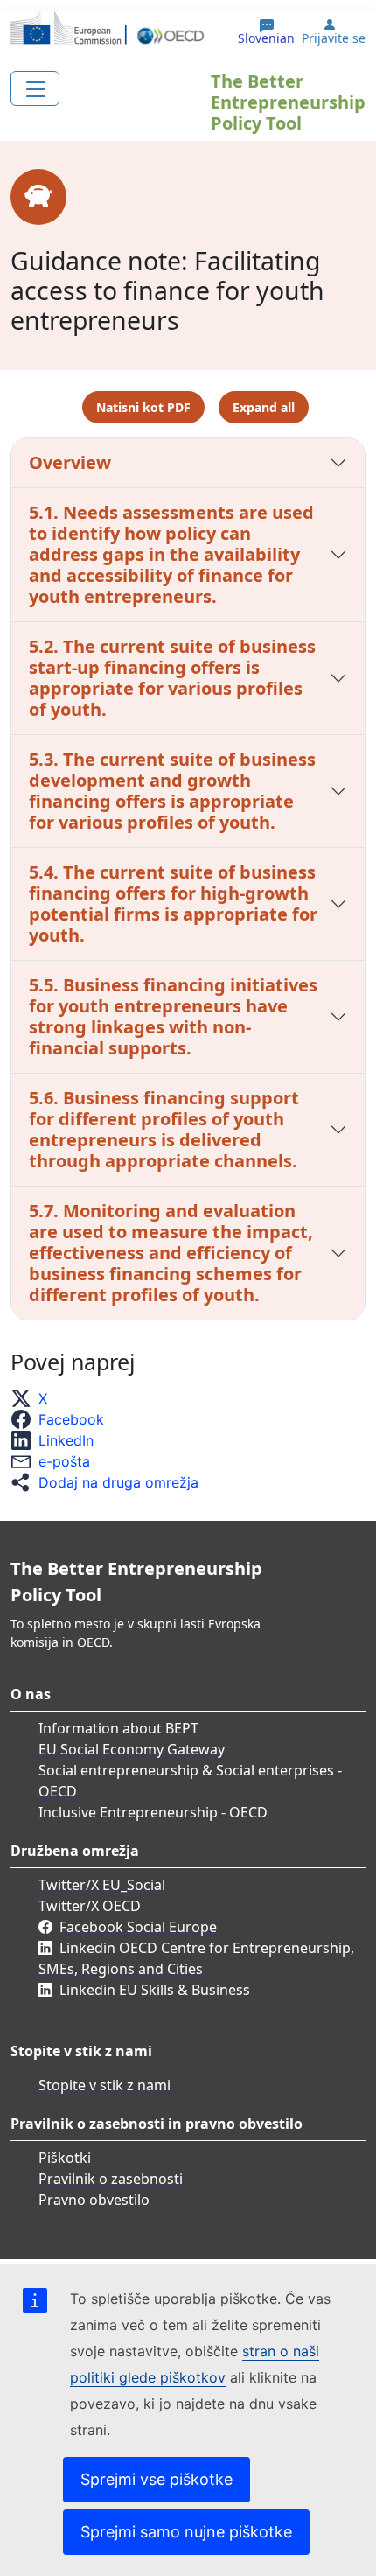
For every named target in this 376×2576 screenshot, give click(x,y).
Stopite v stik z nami (104, 2085)
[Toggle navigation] (35, 88)
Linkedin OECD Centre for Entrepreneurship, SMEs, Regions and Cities (196, 1958)
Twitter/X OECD (90, 1906)
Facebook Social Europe (138, 1927)
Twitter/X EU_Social (102, 1885)
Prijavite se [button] (334, 38)
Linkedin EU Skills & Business (155, 1990)
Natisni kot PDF (143, 407)
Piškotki (65, 2158)
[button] (34, 1398)
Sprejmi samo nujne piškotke (186, 2532)
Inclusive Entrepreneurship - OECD (153, 1812)
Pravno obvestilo (94, 2200)
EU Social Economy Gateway (132, 1749)
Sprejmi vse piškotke (157, 2479)
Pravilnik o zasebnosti (111, 2179)
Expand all (264, 407)
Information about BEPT (118, 1728)
